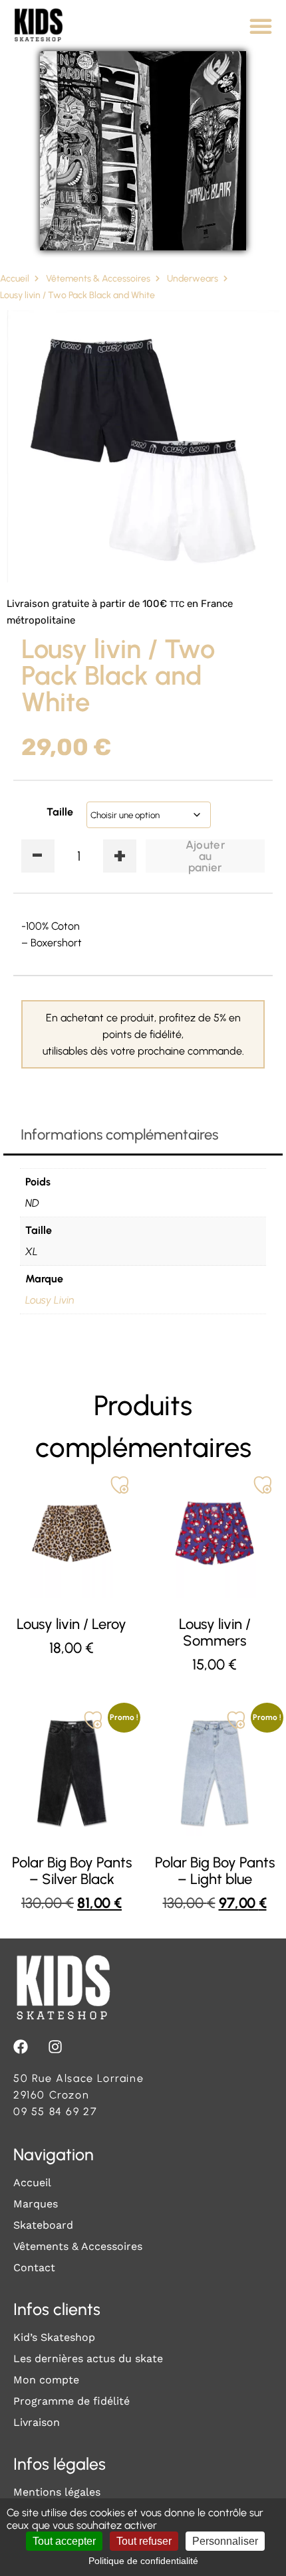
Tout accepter (64, 2541)
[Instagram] (55, 2047)
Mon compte (46, 2380)
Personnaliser (225, 2541)
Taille (60, 812)
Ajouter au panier (205, 856)
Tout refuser (144, 2541)
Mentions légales (57, 2492)
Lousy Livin (50, 1300)
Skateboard (43, 2225)
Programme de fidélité (71, 2401)
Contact (34, 2268)
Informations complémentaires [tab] (119, 1135)
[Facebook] (21, 2047)
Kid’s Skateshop (54, 2337)
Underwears (193, 279)
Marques (36, 2204)
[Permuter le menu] (261, 26)
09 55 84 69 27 (55, 2111)
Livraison (37, 2422)
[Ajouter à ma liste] (120, 1485)
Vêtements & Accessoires (98, 279)
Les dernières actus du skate (88, 2359)
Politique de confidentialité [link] (143, 2561)
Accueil (15, 279)
